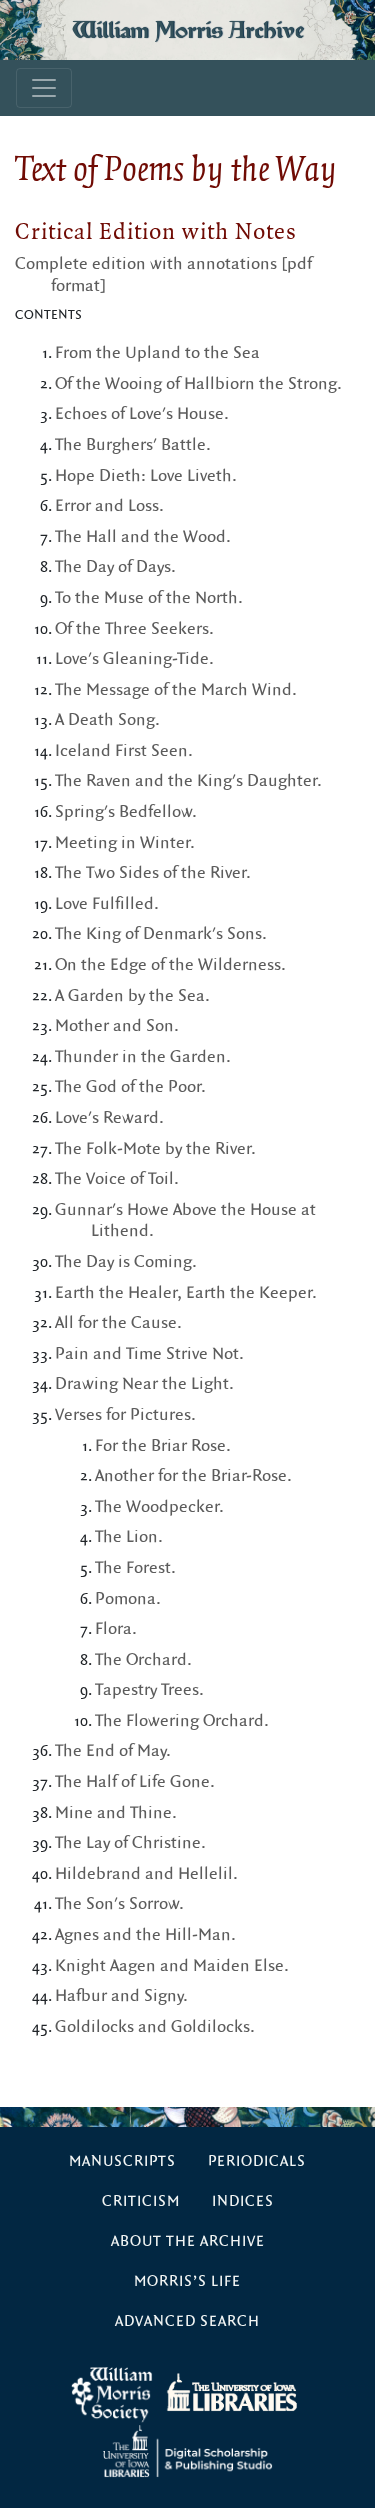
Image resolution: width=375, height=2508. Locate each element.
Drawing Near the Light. (144, 1384)
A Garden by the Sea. (132, 996)
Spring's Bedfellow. (126, 812)
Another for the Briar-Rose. (193, 1476)
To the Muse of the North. (149, 598)
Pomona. (128, 1599)
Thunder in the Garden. (143, 1057)
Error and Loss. (109, 506)
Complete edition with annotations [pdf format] (163, 275)
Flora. (116, 1629)
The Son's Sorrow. (119, 1904)
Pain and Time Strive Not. (149, 1354)
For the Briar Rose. (163, 1446)
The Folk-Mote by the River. (155, 1149)
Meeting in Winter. (125, 843)
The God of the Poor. (130, 1087)
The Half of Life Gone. (135, 1782)
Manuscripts (122, 2161)
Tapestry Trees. (149, 1690)
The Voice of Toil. (117, 1179)
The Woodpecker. (159, 1507)
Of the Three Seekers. (134, 629)
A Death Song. (107, 720)
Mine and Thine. (116, 1813)
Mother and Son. (117, 1026)
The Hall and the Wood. (143, 537)
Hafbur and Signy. (121, 1996)
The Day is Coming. (126, 1262)
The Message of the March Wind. (176, 690)
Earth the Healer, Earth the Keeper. (186, 1293)
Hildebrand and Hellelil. (146, 1874)
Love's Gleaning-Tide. (134, 659)
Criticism (141, 2201)
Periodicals (257, 2161)
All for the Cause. (118, 1323)
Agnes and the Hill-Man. (145, 1935)
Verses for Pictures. (125, 1415)
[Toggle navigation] (44, 88)
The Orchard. (143, 1660)
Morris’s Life (187, 2281)
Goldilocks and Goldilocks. (155, 2027)
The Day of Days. (115, 567)
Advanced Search (187, 2321)
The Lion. (129, 1537)
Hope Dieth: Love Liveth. (146, 476)
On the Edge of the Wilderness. (170, 965)
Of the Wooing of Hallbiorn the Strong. (198, 384)
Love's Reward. (109, 1118)
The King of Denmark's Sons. (161, 934)
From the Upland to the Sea (157, 353)
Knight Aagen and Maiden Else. (172, 1966)
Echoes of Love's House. (142, 414)
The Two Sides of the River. (153, 873)
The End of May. (113, 1751)
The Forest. (135, 1568)
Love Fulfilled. (107, 904)
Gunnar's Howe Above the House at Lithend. (185, 1221)
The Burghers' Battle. (133, 445)
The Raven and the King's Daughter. (188, 781)
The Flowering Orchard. (182, 1721)
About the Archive (188, 2241)
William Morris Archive (188, 30)
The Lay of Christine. (130, 1843)
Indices (243, 2201)
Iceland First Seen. (124, 751)
